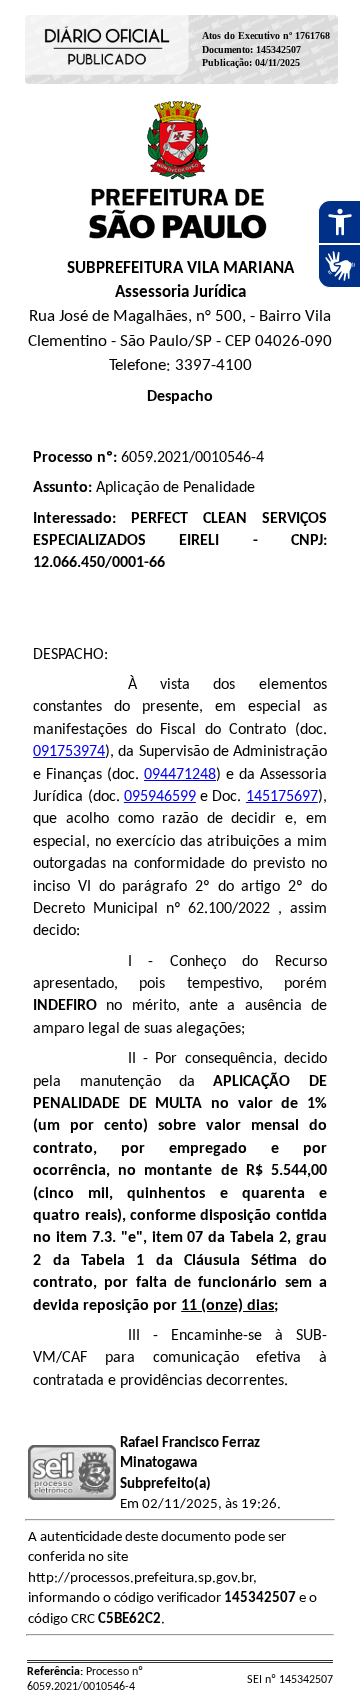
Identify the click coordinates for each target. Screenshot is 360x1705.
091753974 (69, 752)
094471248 (180, 775)
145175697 (282, 797)
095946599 (160, 797)
